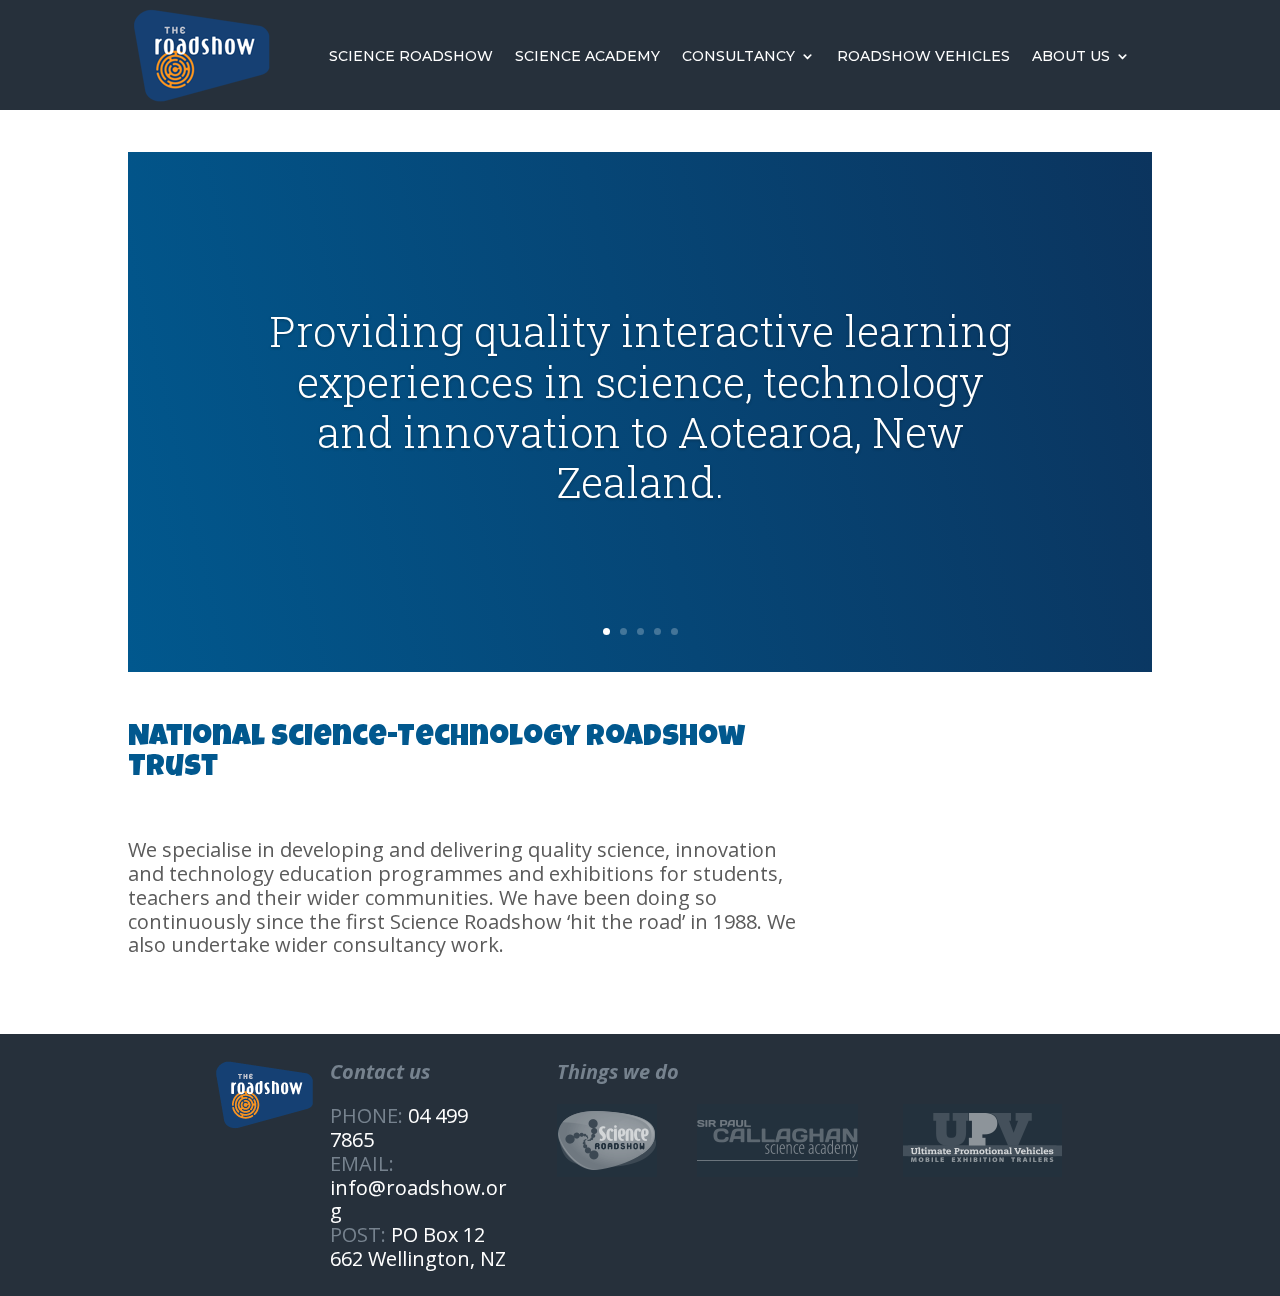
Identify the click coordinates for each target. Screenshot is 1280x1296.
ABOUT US (1071, 56)
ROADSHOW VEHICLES (923, 56)
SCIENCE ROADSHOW (411, 56)
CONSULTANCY (738, 56)
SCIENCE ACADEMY (587, 56)
